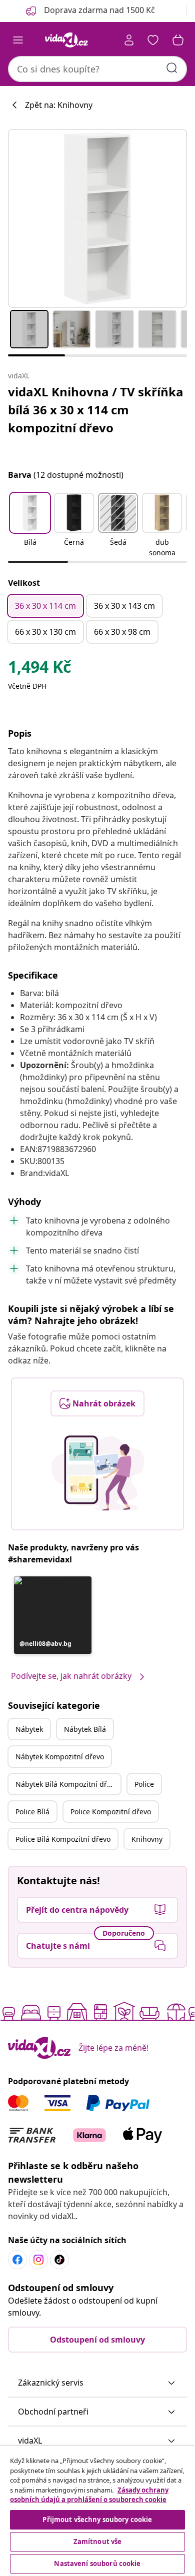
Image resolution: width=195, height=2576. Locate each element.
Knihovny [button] (147, 1839)
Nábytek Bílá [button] (85, 1729)
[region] (97, 2511)
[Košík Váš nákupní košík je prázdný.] (178, 40)
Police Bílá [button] (32, 1812)
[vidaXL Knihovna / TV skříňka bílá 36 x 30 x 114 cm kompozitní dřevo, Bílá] (97, 218)
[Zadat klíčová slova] (172, 68)
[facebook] (17, 2260)
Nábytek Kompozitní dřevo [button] (60, 1757)
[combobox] (97, 69)
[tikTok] (59, 2260)
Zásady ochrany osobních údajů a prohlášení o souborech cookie (89, 2495)
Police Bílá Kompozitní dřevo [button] (63, 1839)
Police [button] (144, 1784)
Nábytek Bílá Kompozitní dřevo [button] (67, 1784)
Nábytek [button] (29, 1729)
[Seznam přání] (153, 40)
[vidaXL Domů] (66, 40)
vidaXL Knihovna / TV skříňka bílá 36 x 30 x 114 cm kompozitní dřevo (96, 410)
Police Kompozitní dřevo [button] (111, 1812)
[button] (30, 526)
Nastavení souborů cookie (97, 2564)
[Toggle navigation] (18, 40)
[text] (39, 669)
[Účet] (129, 40)
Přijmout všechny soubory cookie (97, 2520)
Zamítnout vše (98, 2542)
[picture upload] (98, 1473)
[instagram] (38, 2260)
